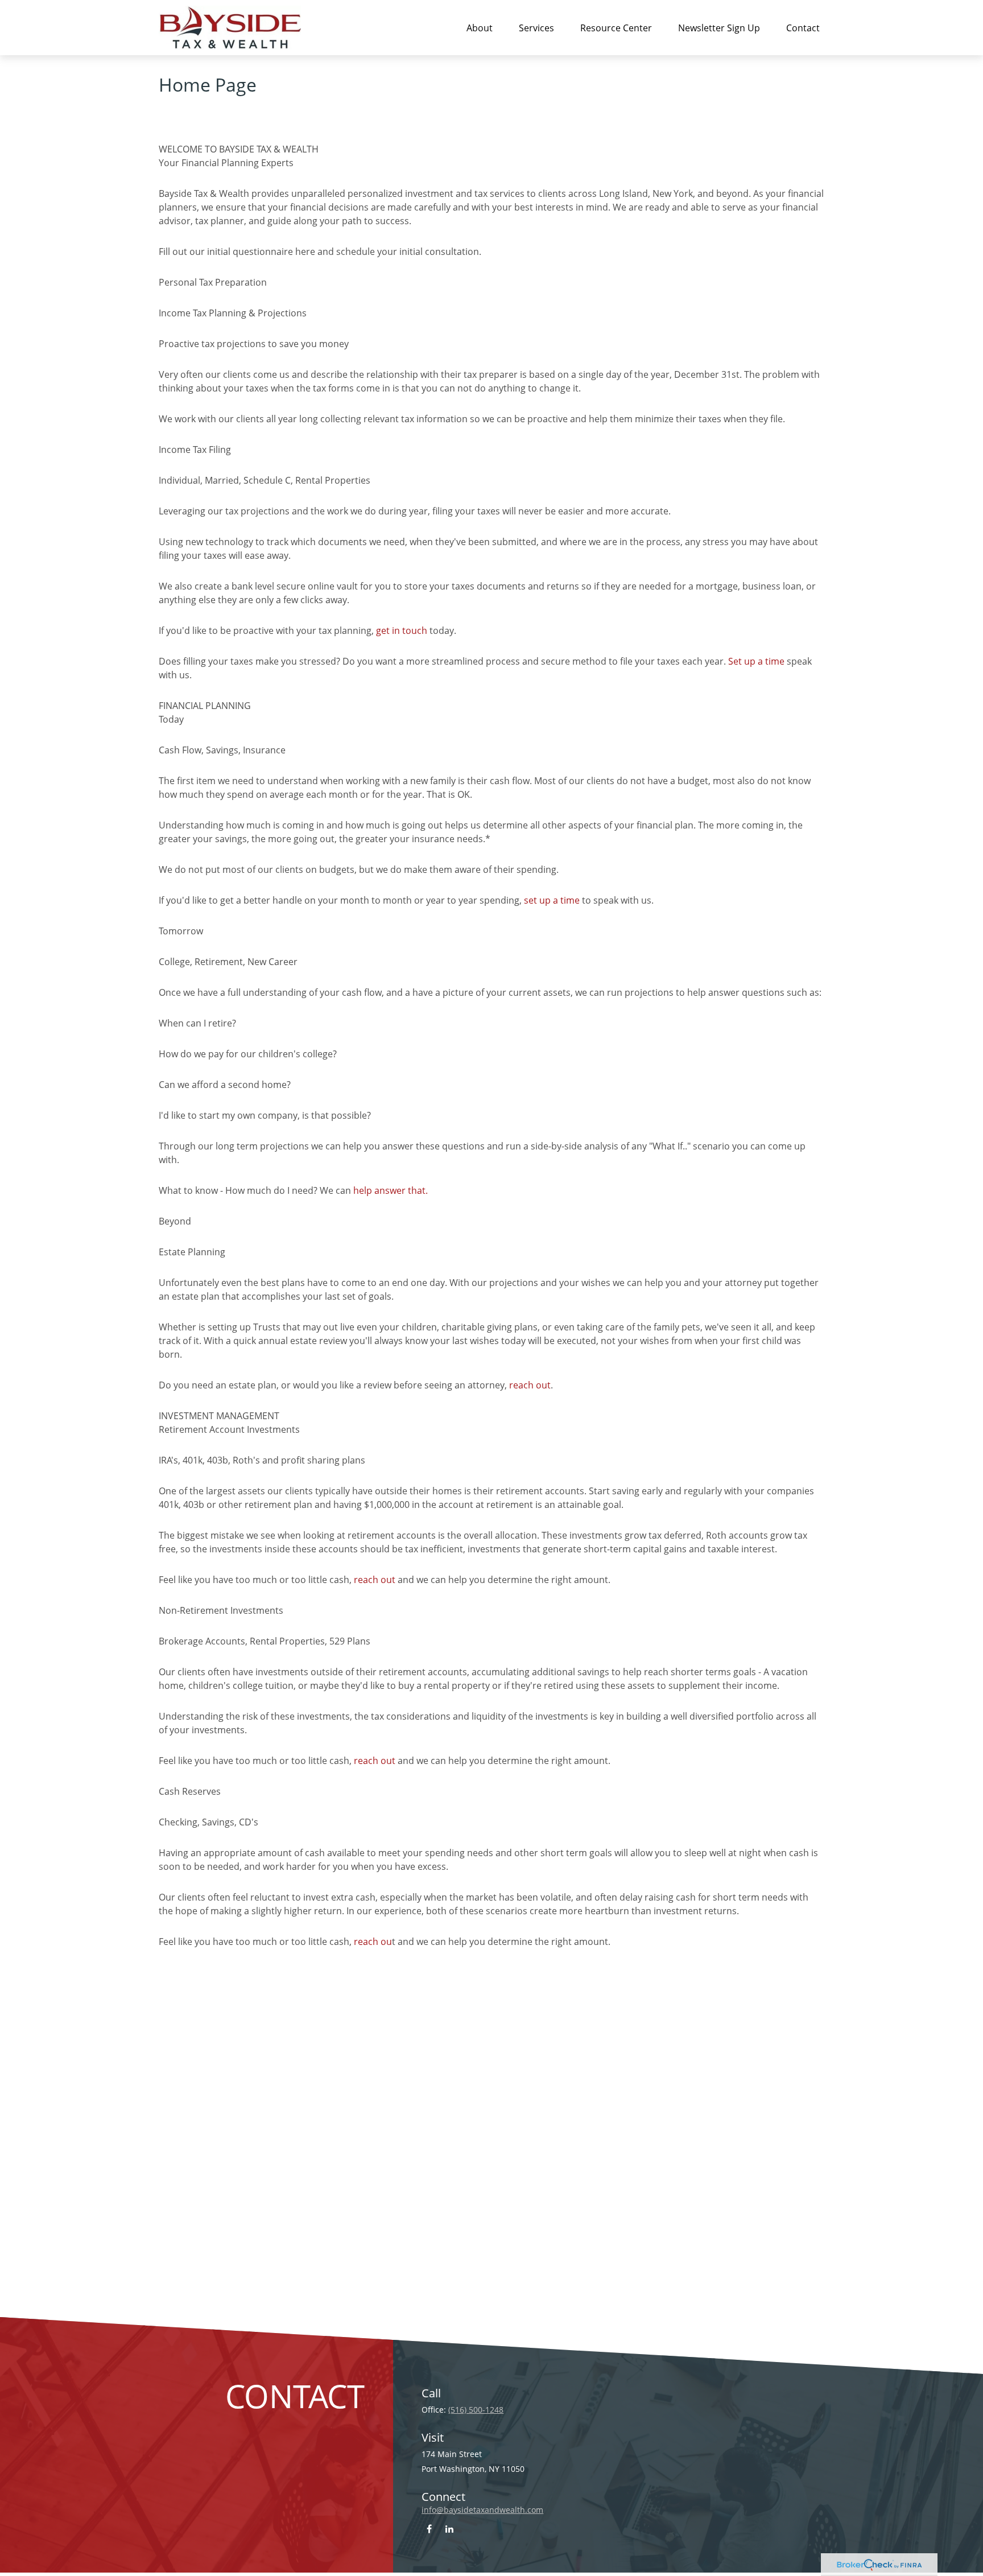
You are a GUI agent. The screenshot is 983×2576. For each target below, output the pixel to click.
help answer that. (391, 1190)
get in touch (402, 630)
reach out (530, 1385)
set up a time (552, 900)
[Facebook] (429, 2528)
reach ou (373, 1942)
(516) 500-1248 (476, 2410)
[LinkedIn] (449, 2528)
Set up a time (756, 661)
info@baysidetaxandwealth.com (482, 2510)
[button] (480, 27)
